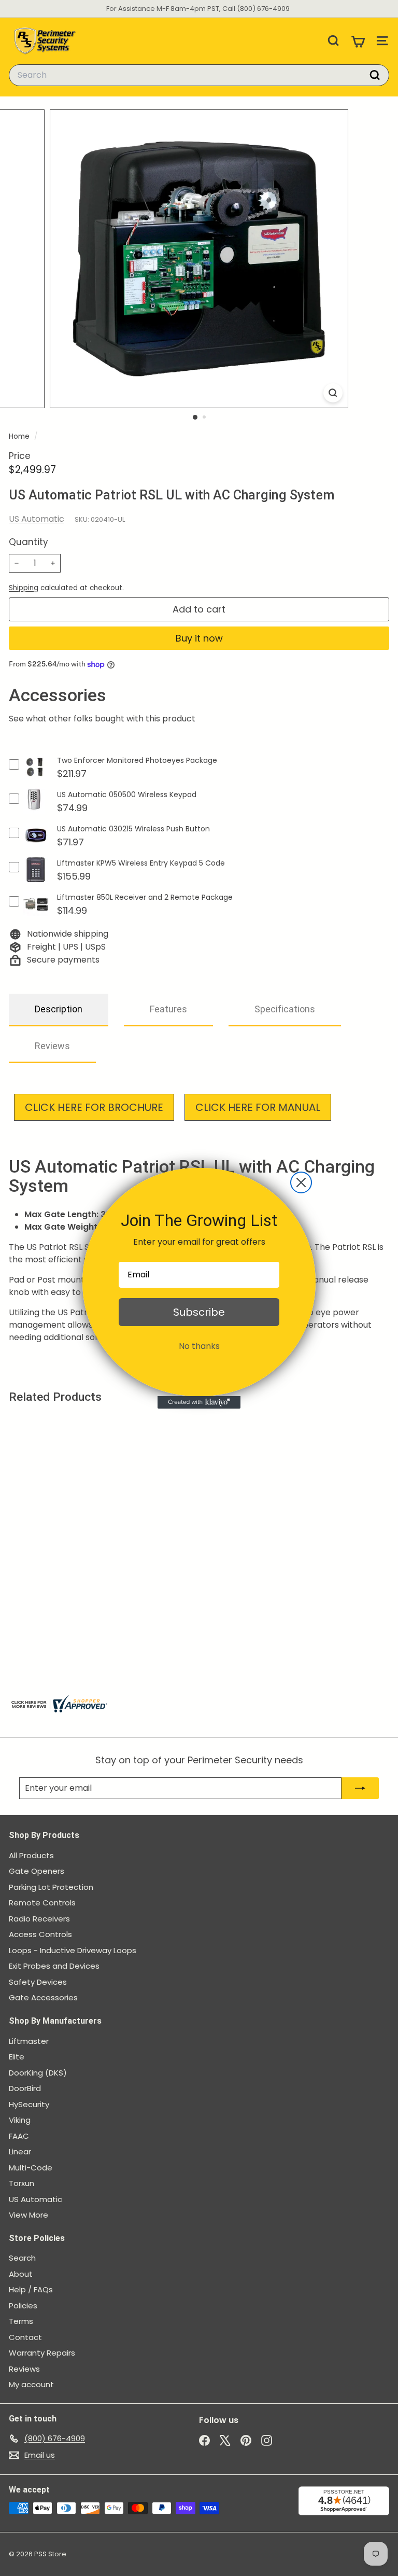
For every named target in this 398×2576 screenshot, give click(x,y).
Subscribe (199, 1312)
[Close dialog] (301, 1182)
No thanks (199, 1346)
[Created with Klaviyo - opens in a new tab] (199, 1402)
